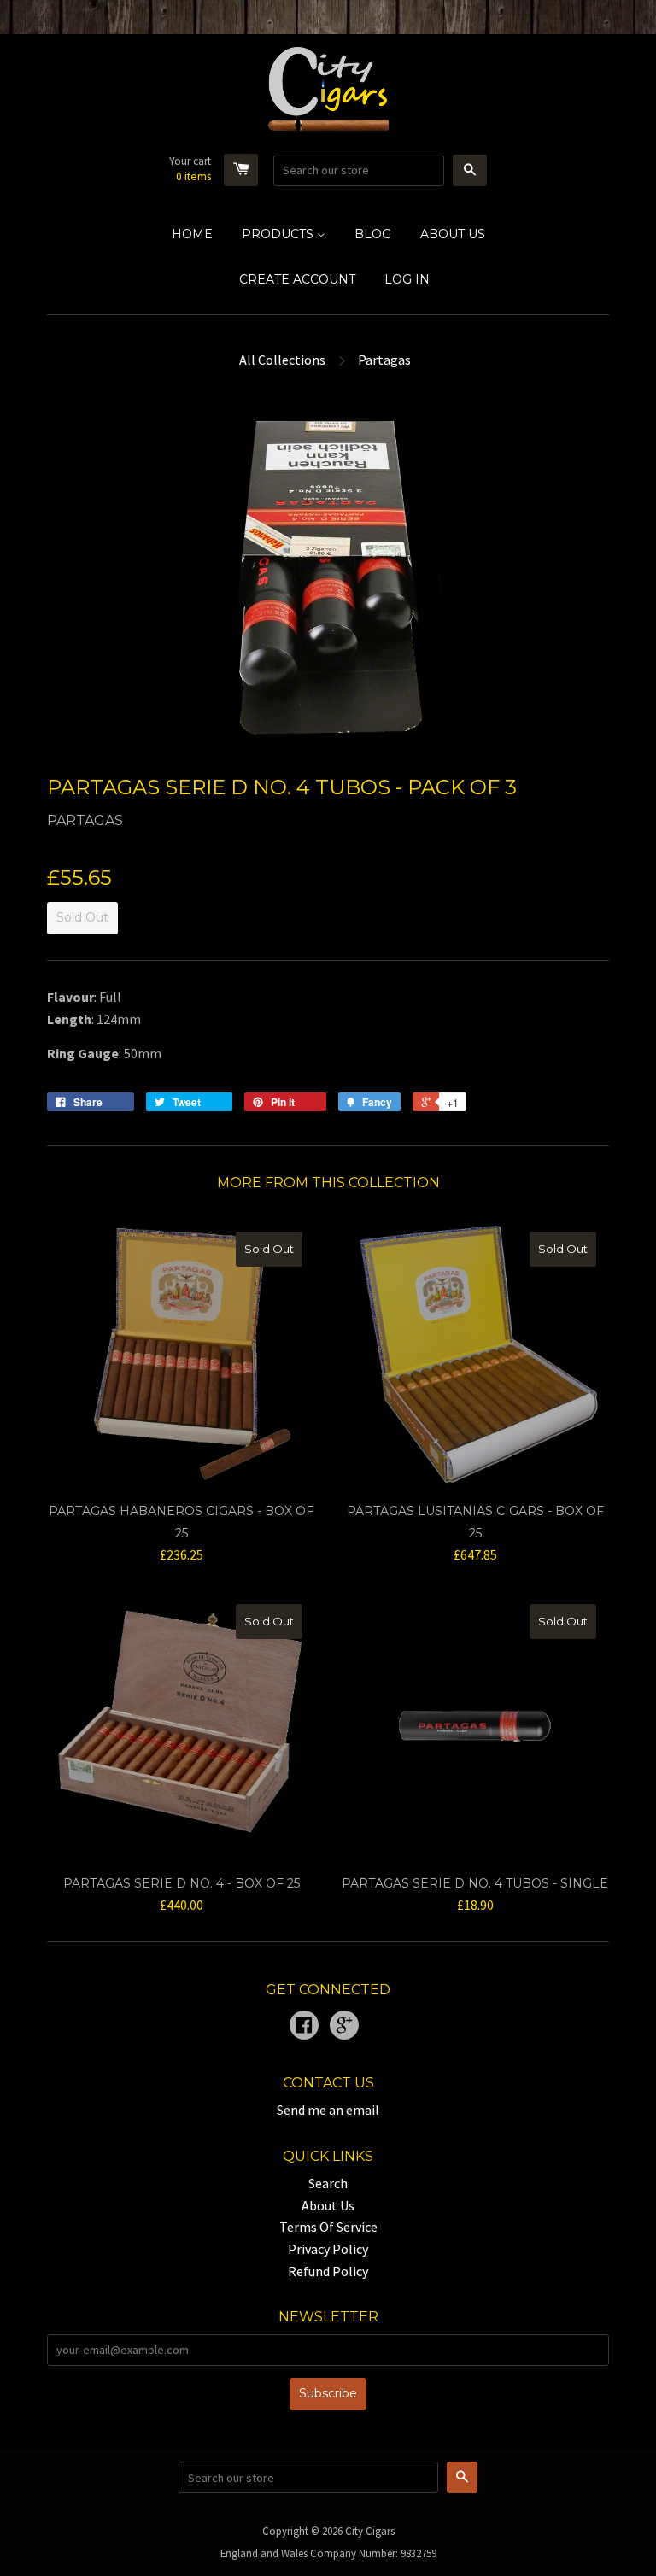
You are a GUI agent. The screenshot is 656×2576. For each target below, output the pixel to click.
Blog (373, 234)
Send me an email (328, 2110)
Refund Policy (328, 2271)
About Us (453, 234)
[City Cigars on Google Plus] (344, 2027)
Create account (297, 279)
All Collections (282, 360)
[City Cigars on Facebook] (304, 2027)
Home (192, 234)
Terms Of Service (328, 2227)
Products (279, 234)
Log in (407, 279)
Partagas (384, 360)
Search (328, 2183)
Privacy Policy (328, 2249)
